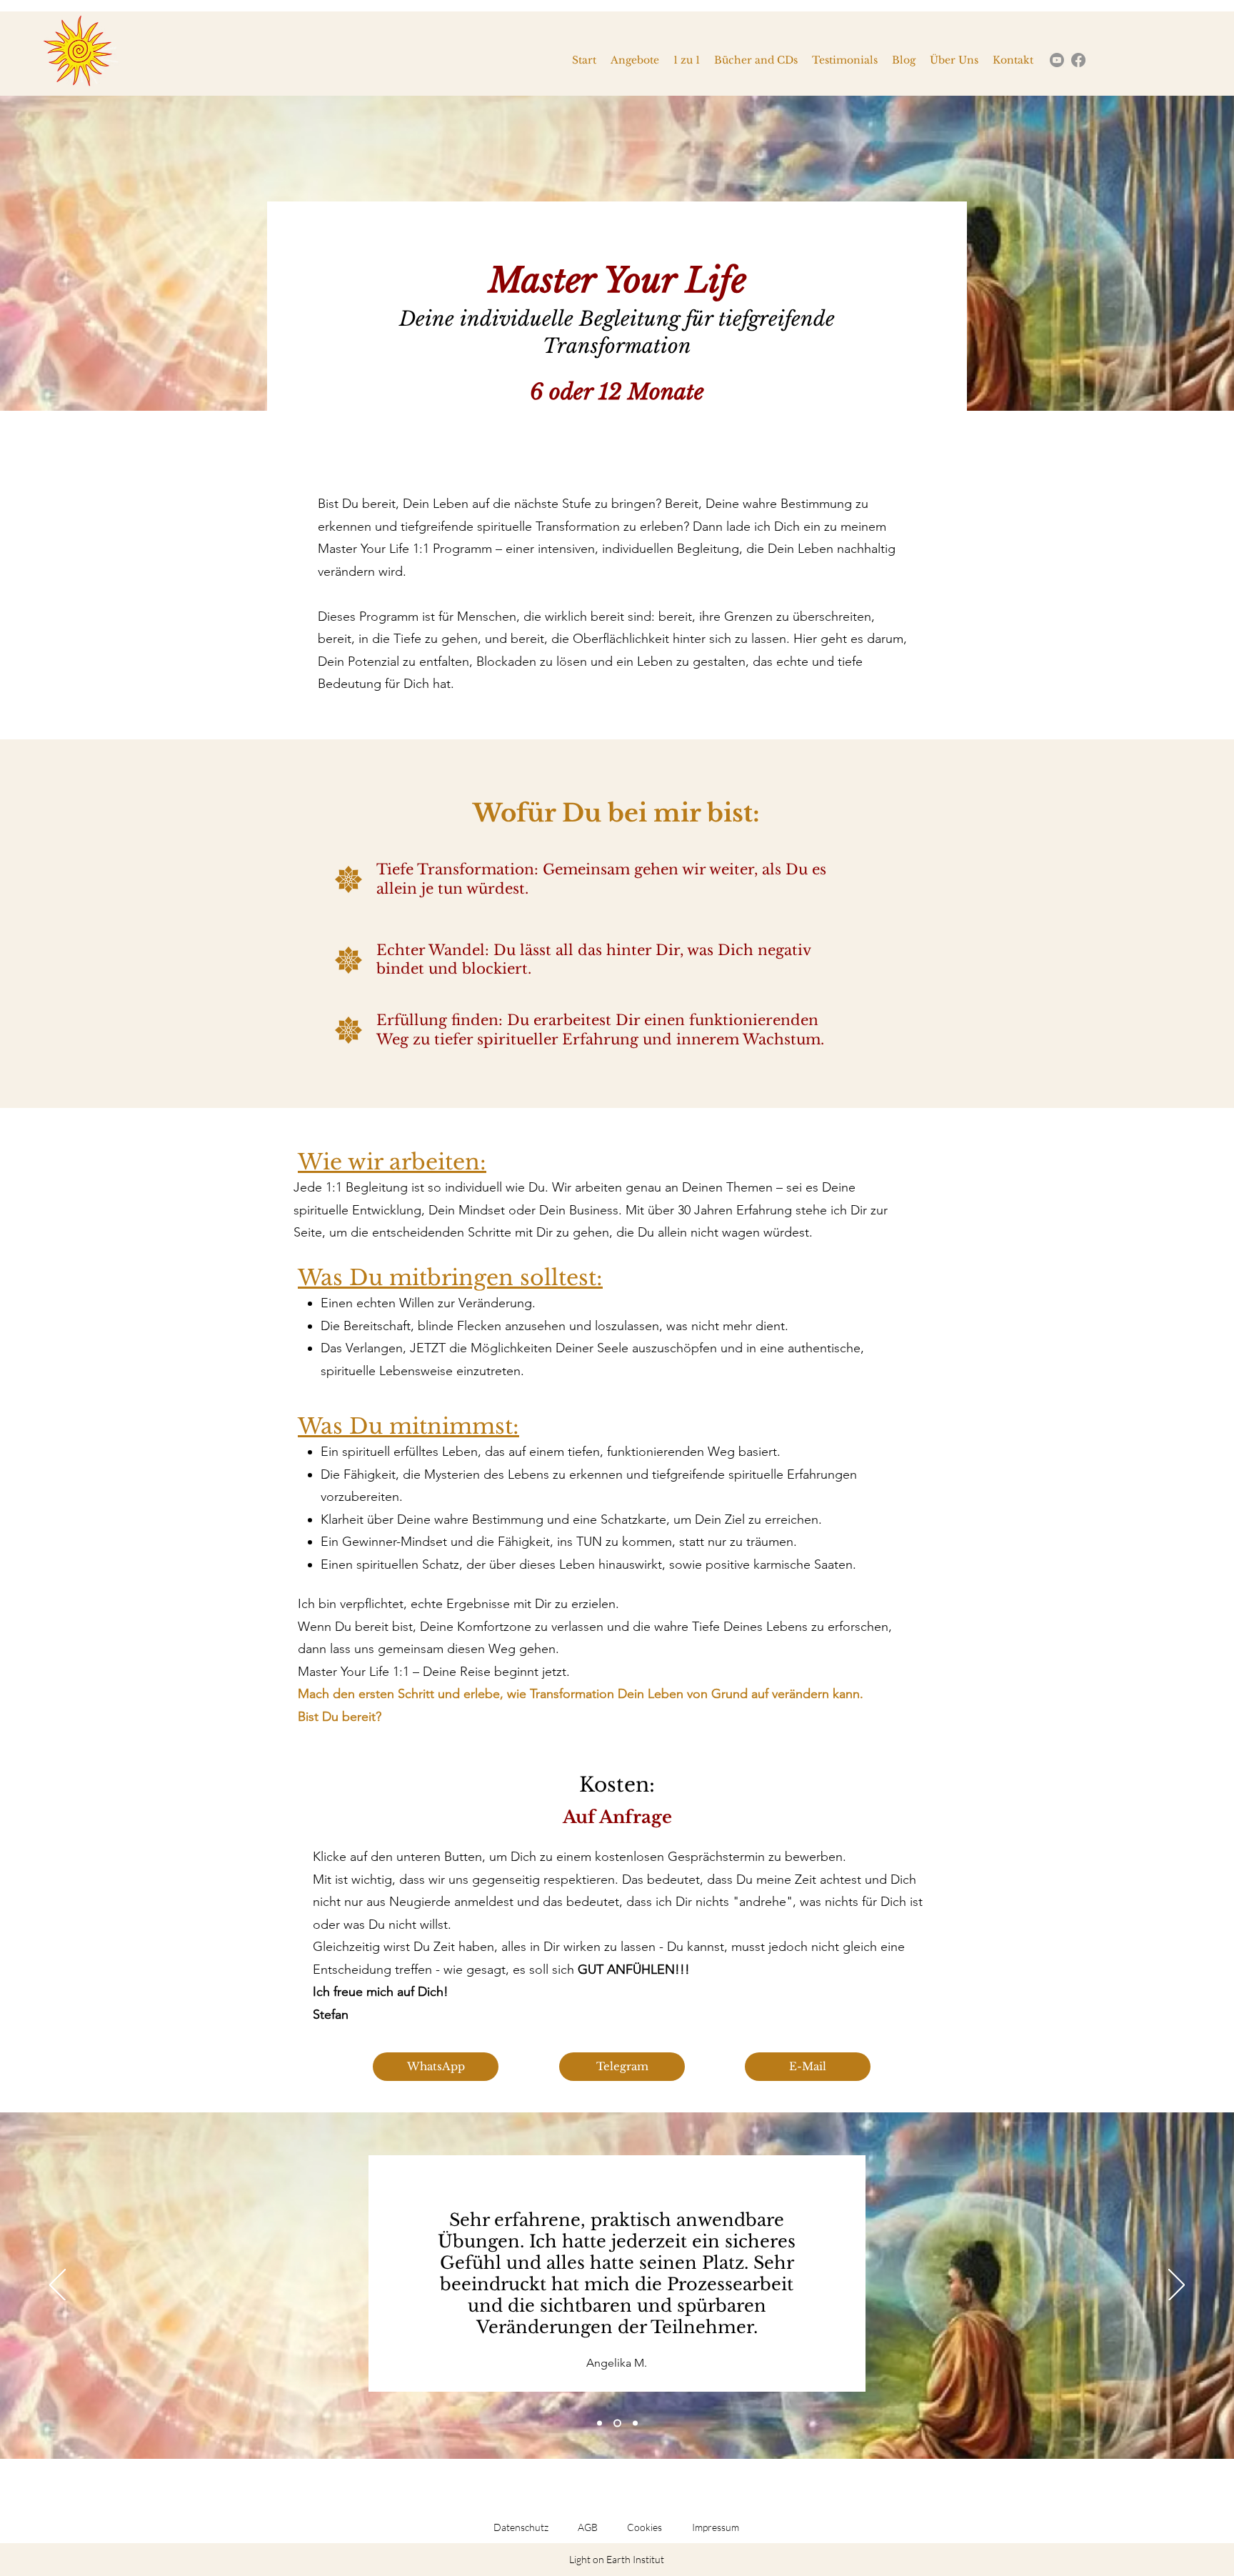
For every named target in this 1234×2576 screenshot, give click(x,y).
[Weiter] (1177, 2286)
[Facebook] (1078, 60)
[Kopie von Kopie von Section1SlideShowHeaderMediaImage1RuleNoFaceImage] (635, 2423)
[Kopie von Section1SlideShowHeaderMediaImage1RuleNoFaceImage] (617, 2423)
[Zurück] (57, 2286)
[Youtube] (1057, 60)
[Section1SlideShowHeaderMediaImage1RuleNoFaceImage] (600, 2423)
